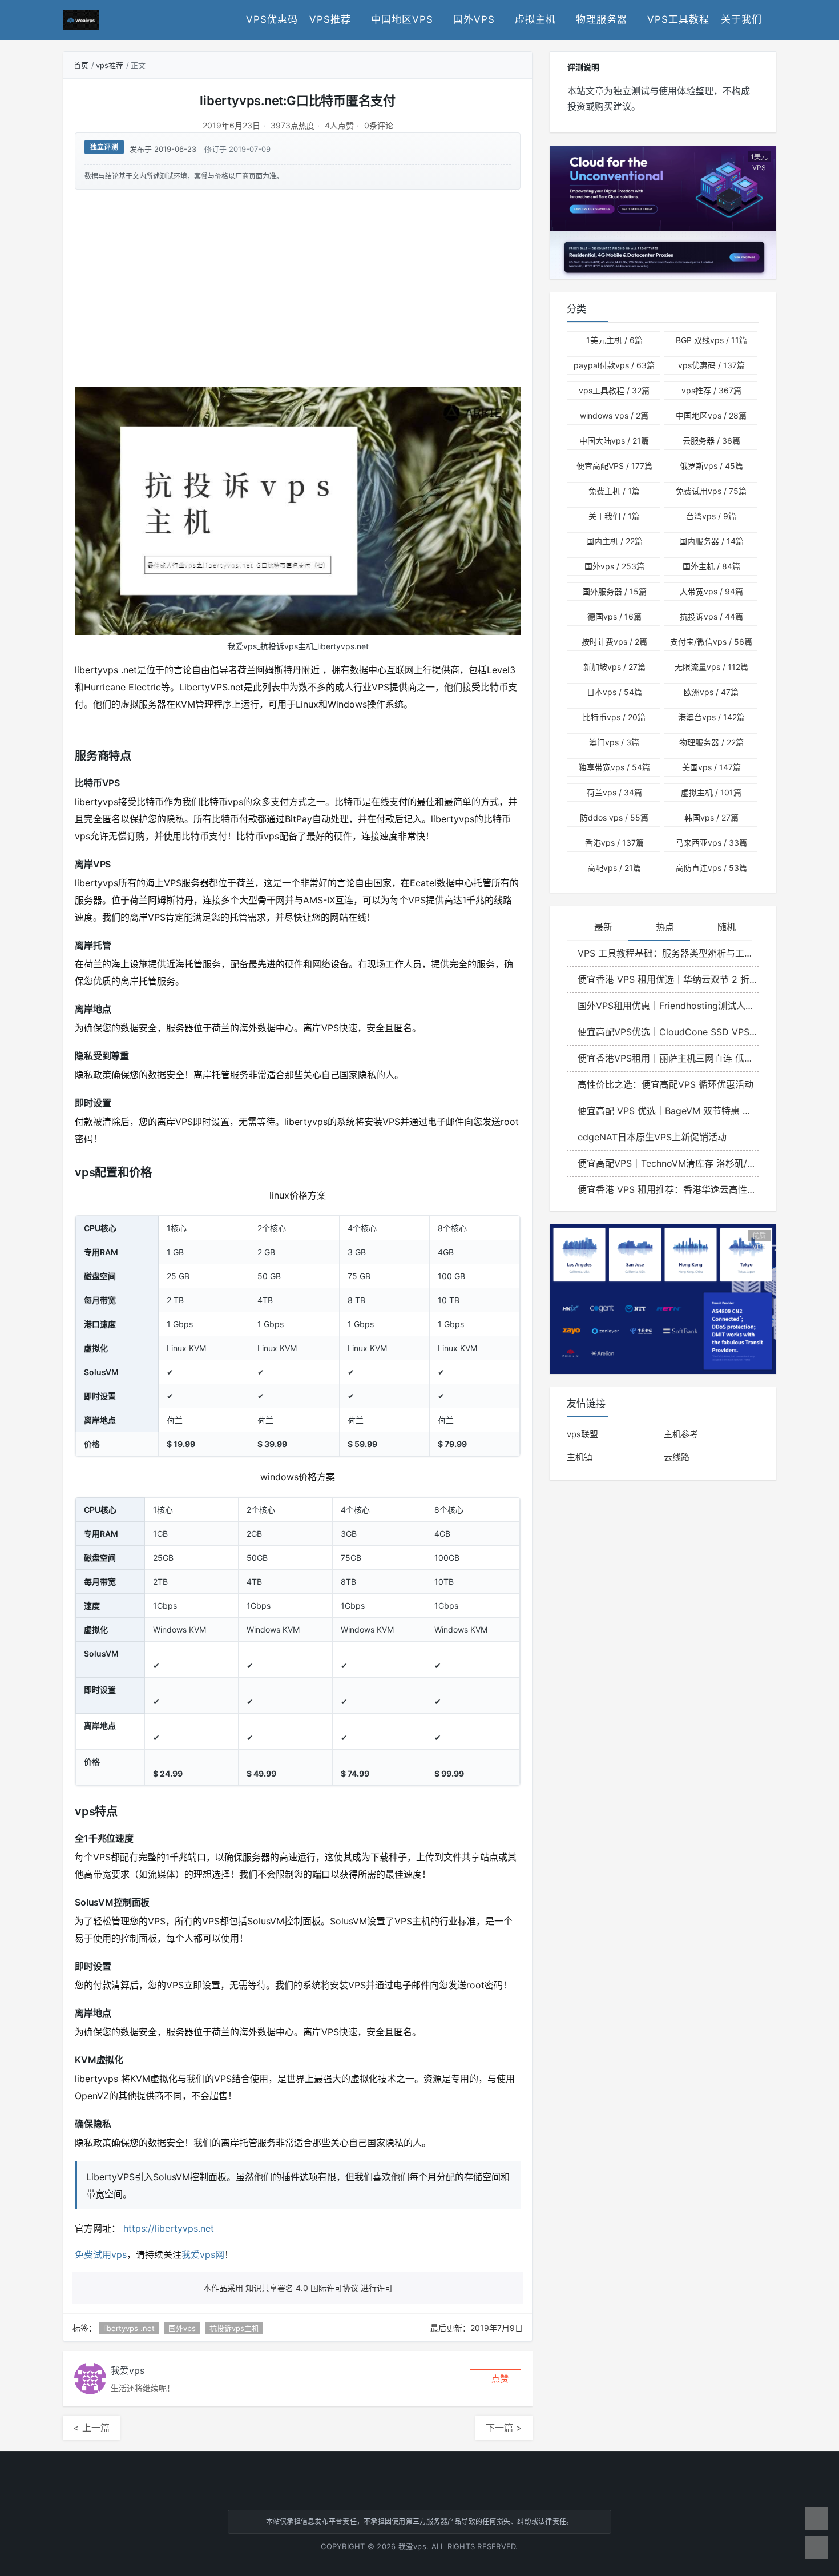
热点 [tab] (665, 927)
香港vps (614, 843)
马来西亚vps (711, 843)
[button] (495, 2379)
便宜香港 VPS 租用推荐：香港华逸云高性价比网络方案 (668, 1189)
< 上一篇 (91, 2428)
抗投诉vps (711, 616)
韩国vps (711, 817)
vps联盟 (582, 1434)
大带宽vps (711, 591)
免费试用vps (101, 2254)
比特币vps (614, 717)
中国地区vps (402, 19)
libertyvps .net (129, 2328)
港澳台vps (711, 717)
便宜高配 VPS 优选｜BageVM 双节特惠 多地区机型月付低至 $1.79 (668, 1111)
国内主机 (614, 541)
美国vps (711, 767)
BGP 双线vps (711, 340)
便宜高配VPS (614, 466)
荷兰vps (614, 792)
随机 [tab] (727, 927)
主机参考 (681, 1434)
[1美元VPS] (663, 212)
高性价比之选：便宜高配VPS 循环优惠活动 (665, 1084)
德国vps (614, 616)
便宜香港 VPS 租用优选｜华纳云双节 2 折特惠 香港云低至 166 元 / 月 (668, 979)
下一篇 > (504, 2428)
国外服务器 (614, 591)
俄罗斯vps (711, 466)
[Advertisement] (298, 288)
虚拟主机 (535, 19)
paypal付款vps (614, 365)
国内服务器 (711, 541)
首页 (81, 65)
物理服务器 (602, 19)
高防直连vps (711, 868)
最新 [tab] (603, 927)
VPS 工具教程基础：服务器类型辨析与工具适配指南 (668, 953)
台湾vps (711, 516)
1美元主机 (614, 340)
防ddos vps (614, 817)
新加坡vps (614, 667)
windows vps (614, 415)
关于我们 (741, 19)
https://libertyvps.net (169, 2228)
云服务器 (711, 441)
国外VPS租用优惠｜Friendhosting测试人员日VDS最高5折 (668, 1006)
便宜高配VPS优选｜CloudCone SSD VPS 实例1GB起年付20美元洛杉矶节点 (668, 1032)
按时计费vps (614, 642)
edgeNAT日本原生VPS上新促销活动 (652, 1137)
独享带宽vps (614, 767)
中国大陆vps (614, 441)
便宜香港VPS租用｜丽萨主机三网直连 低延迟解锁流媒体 (668, 1058)
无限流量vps (711, 667)
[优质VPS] (663, 1298)
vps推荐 (330, 19)
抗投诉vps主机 (234, 2328)
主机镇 (580, 1457)
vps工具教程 (678, 19)
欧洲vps (711, 692)
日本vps (614, 692)
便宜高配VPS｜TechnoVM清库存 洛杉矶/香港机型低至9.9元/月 (668, 1163)
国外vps (474, 19)
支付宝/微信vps (711, 642)
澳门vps (614, 742)
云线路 (677, 1457)
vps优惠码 (272, 19)
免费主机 (614, 491)
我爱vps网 (203, 2254)
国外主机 (711, 566)
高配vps (614, 868)
